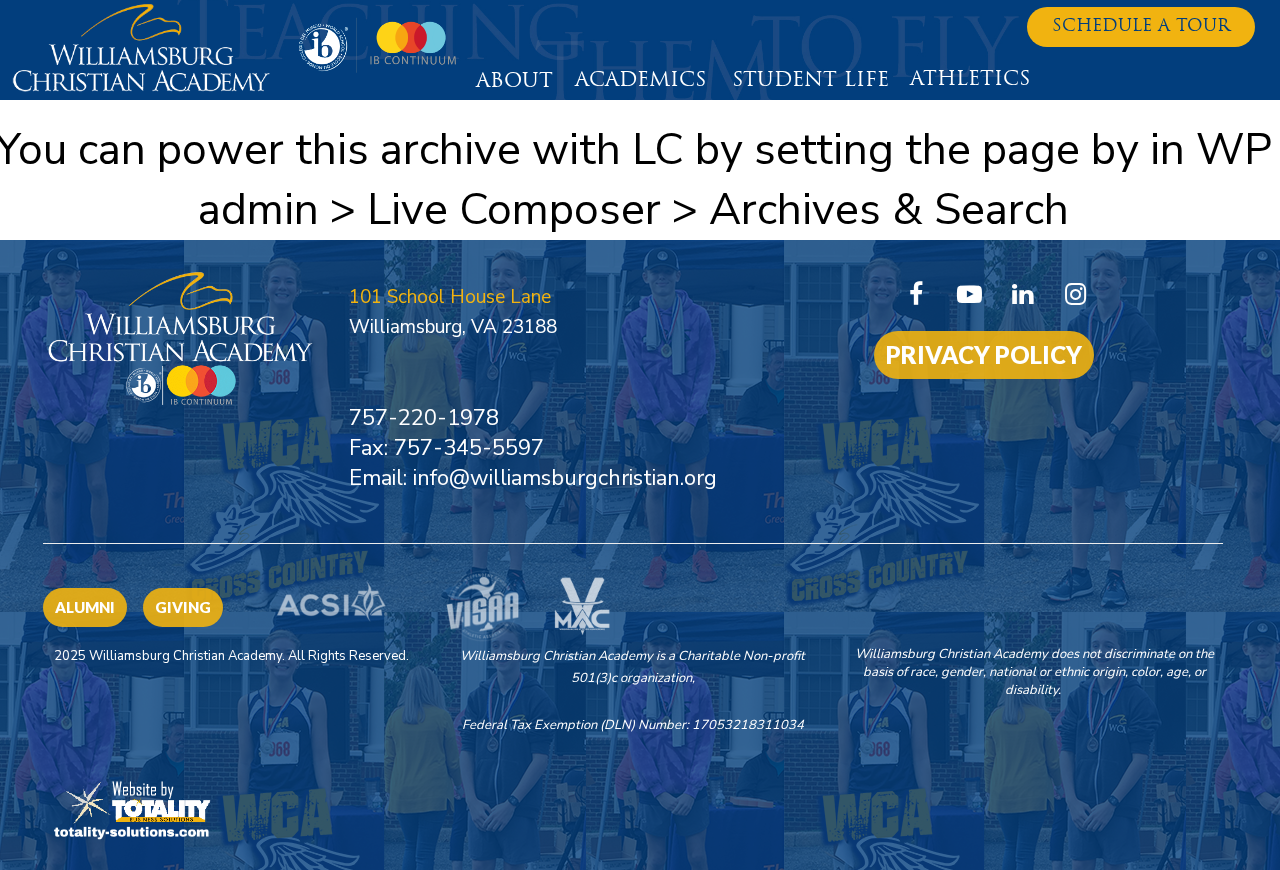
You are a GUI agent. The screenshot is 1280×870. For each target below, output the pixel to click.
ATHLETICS (970, 80)
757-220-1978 (424, 418)
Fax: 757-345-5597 (446, 448)
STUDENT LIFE (810, 81)
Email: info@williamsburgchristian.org (533, 478)
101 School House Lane (450, 297)
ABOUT (514, 82)
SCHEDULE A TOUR (1141, 26)
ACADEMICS (640, 81)
